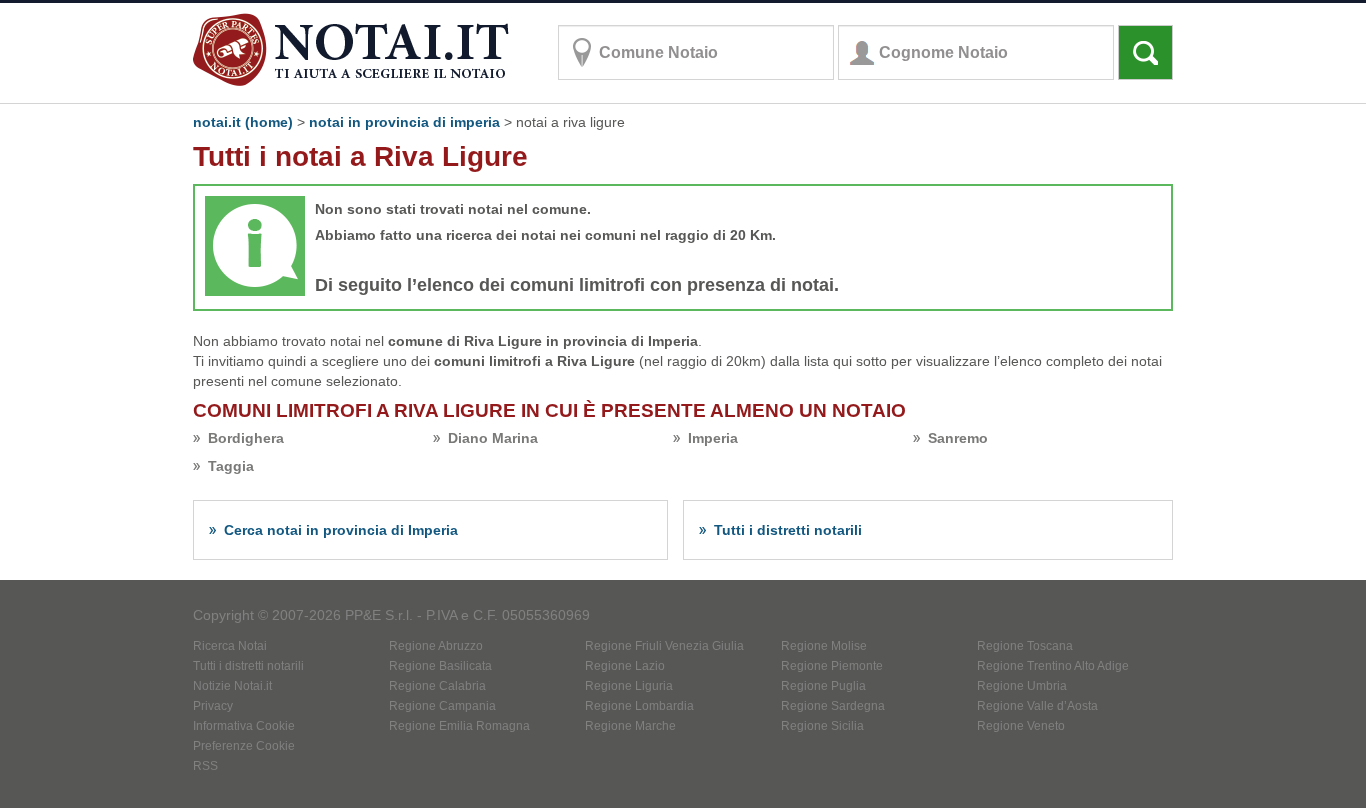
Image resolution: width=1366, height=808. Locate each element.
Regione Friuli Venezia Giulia (664, 646)
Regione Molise (824, 646)
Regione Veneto (1021, 726)
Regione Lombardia (639, 706)
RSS (205, 766)
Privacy (213, 706)
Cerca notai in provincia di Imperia (341, 530)
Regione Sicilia (822, 726)
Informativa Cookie (244, 726)
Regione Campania (442, 706)
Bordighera (246, 438)
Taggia (231, 466)
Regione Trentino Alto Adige (1053, 666)
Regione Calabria (437, 686)
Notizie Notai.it (232, 686)
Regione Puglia (823, 686)
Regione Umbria (1022, 686)
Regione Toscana (1025, 646)
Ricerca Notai (230, 646)
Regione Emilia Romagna (459, 726)
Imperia (713, 438)
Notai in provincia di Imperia (404, 122)
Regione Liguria (629, 686)
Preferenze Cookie (244, 746)
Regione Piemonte (832, 666)
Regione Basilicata (440, 666)
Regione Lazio (625, 666)
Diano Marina (493, 438)
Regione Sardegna (833, 706)
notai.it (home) (243, 122)
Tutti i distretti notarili (788, 530)
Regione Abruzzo (436, 646)
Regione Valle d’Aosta (1037, 706)
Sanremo (958, 438)
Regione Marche (630, 726)
